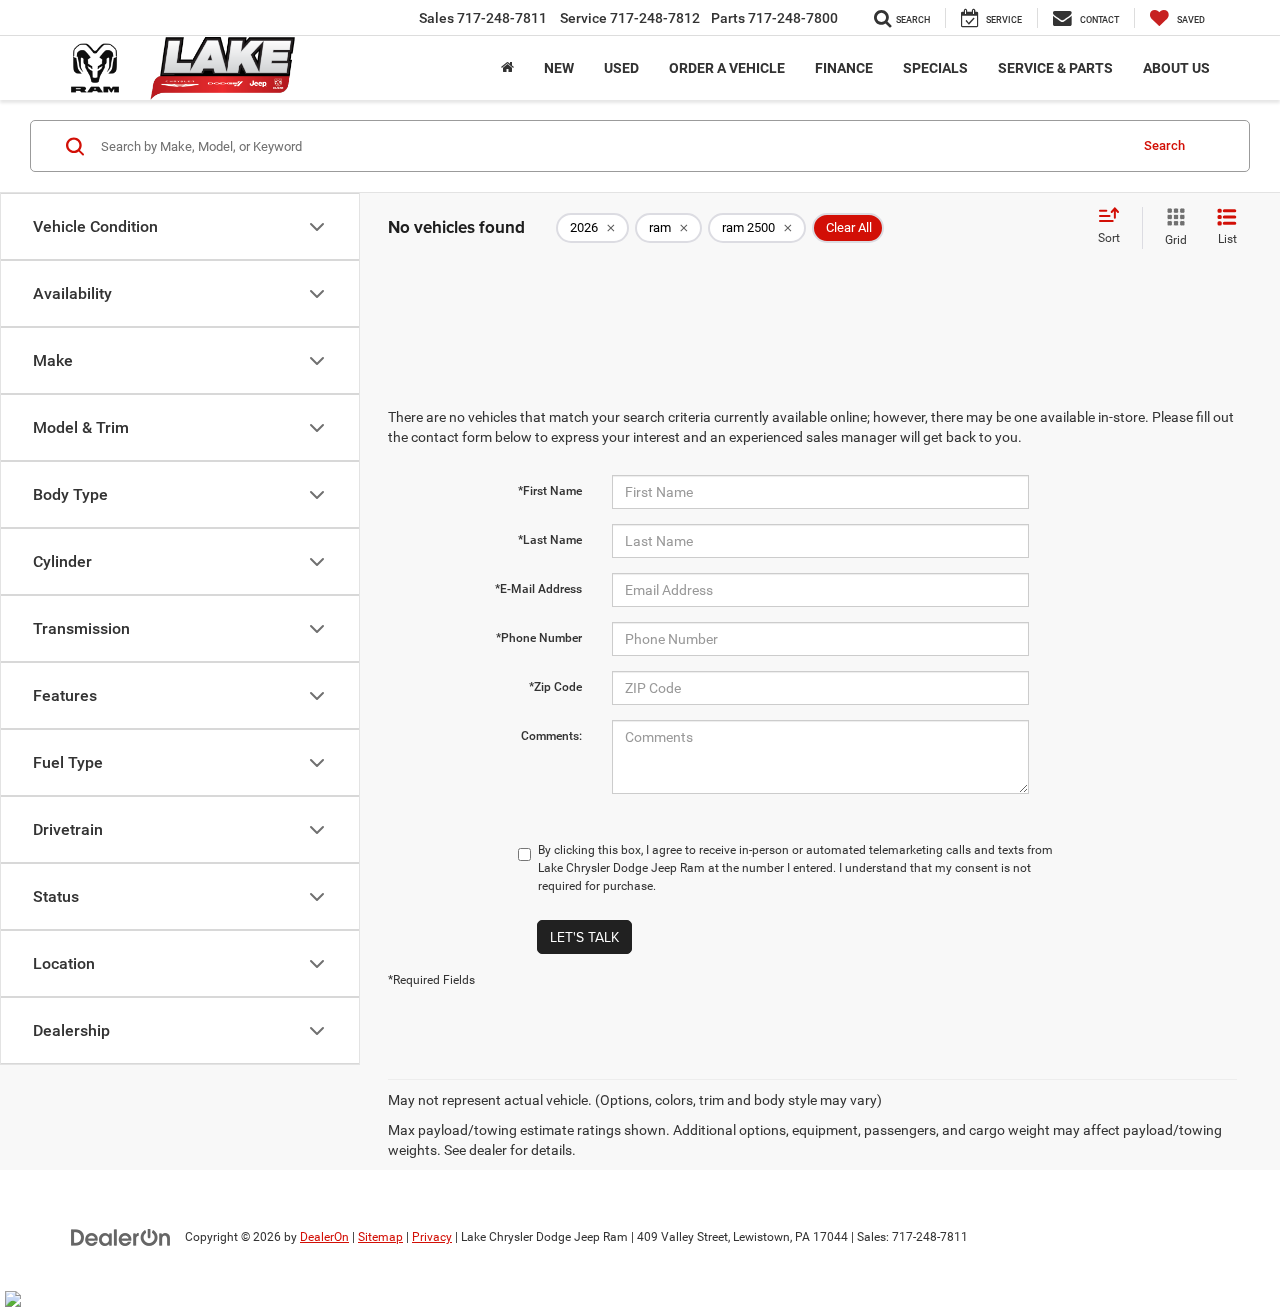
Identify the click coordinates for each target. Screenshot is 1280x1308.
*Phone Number (539, 638)
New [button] (559, 68)
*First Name (550, 491)
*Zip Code (555, 687)
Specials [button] (935, 68)
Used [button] (621, 68)
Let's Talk (584, 937)
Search (1164, 145)
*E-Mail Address (538, 589)
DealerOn (324, 1237)
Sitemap (380, 1237)
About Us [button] (1176, 68)
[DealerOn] (121, 1236)
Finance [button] (844, 68)
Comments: (551, 736)
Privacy (432, 1237)
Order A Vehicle (727, 68)
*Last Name (550, 540)
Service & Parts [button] (1055, 68)
